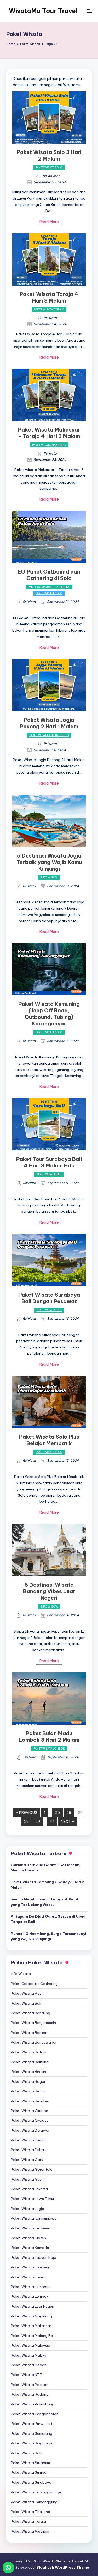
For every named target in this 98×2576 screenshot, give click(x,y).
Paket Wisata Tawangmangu (36, 2492)
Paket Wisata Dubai (28, 2150)
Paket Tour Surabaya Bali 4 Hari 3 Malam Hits (49, 1162)
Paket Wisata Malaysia (30, 2345)
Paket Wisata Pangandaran (35, 2414)
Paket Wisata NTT (27, 2375)
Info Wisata (49, 878)
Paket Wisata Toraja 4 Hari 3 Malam (49, 297)
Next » (67, 1822)
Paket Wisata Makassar (49, 445)
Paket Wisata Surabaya (31, 2482)
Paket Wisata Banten (29, 2033)
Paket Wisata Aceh (27, 1993)
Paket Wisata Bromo (28, 2091)
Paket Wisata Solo (49, 168)
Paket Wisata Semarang (31, 2433)
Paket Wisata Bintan (28, 2072)
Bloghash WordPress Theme (63, 2567)
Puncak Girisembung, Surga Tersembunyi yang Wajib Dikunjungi (48, 1936)
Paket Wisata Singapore (32, 2443)
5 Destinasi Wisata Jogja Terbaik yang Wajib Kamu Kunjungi (49, 862)
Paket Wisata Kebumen (30, 2228)
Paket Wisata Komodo (30, 2248)
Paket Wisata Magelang (31, 2316)
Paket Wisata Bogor (28, 2081)
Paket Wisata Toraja (49, 310)
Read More (49, 222)
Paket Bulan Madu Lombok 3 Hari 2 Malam (49, 1737)
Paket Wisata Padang (30, 2394)
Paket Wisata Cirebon (29, 2111)
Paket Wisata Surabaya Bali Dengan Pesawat (49, 1298)
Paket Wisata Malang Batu (34, 2336)
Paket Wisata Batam (28, 2052)
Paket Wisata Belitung (30, 2062)
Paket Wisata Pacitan (30, 2385)
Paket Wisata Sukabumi (31, 2463)
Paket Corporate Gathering (49, 587)
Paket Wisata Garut (28, 2160)
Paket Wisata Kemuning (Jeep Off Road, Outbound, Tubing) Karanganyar (49, 1014)
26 (69, 1813)
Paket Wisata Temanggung (49, 735)
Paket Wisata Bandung (30, 2013)
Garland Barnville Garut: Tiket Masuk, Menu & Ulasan (45, 1868)
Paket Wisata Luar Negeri (32, 2306)
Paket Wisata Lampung (31, 2267)
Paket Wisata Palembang (33, 2404)
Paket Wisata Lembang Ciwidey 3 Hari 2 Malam (47, 1885)
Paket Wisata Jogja (27, 2209)
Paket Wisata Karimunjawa (34, 2218)
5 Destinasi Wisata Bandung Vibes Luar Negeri (49, 1591)
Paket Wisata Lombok (49, 1749)
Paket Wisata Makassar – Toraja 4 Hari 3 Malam (49, 433)
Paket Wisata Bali (49, 1174)
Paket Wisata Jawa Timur (33, 2199)
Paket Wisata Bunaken (30, 2101)
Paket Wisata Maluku (28, 2355)
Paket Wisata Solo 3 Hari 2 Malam (49, 155)
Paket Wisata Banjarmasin (33, 2023)
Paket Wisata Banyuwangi (33, 2042)
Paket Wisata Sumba (29, 2472)
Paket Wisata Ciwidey (30, 2120)
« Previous (27, 1813)
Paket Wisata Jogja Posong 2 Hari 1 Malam (49, 723)
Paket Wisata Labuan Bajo (33, 2257)
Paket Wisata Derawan (31, 2130)
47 (52, 1822)
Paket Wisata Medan (29, 2365)
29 (38, 1822)
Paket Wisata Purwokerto (33, 2424)
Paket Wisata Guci (27, 2179)
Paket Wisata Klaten (28, 2238)
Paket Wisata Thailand (30, 2512)
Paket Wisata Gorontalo (32, 2169)
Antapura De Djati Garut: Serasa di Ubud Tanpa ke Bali (48, 1919)
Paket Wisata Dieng (28, 2140)
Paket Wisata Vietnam (30, 2531)
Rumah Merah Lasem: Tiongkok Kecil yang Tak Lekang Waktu (44, 1902)
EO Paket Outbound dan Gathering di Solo (49, 575)
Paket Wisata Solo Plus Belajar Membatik (49, 1440)
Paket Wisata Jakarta (29, 2189)
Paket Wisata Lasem (28, 2277)
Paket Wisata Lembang (31, 2287)
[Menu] (89, 11)
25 (57, 1813)
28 (26, 1822)
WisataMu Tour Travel (43, 11)
